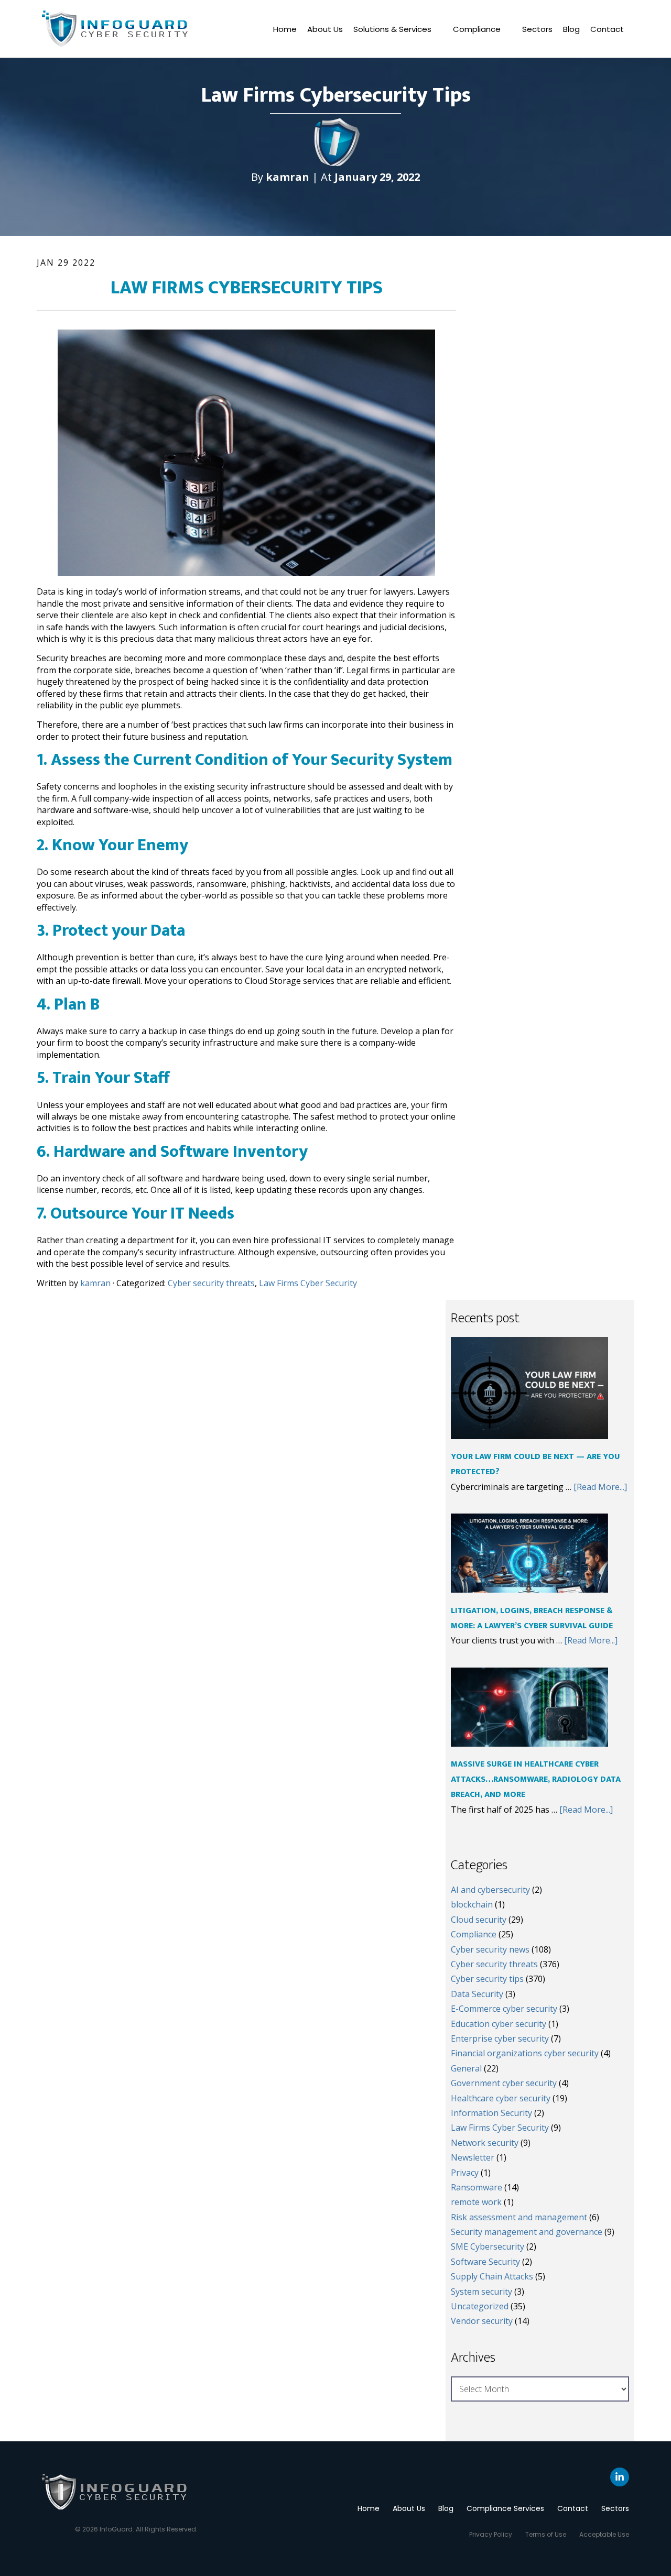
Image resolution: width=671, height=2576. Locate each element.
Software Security (485, 2262)
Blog (571, 29)
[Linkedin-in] (620, 2477)
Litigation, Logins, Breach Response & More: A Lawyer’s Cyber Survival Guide (532, 1618)
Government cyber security (504, 2083)
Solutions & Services (392, 29)
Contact (607, 29)
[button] (398, 29)
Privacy (465, 2173)
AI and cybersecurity (490, 1890)
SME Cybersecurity (488, 2246)
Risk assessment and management (519, 2217)
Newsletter (473, 2157)
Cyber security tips (487, 1979)
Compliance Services (505, 2508)
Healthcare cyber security (501, 2098)
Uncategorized (480, 2306)
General (466, 2068)
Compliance (477, 29)
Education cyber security (499, 2024)
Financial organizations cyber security (525, 2053)
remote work (476, 2202)
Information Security (491, 2113)
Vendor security (482, 2321)
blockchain (472, 1904)
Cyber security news (490, 1949)
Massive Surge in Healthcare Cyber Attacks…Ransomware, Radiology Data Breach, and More (536, 1779)
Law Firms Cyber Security (308, 1283)
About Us (325, 29)
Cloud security (479, 1920)
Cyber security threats (211, 1283)
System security (481, 2292)
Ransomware (477, 2187)
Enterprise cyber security (500, 2038)
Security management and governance (527, 2232)
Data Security (477, 1994)
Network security (485, 2143)
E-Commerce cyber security (504, 2009)
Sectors (537, 29)
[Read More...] (600, 1487)
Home (285, 29)
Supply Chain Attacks (492, 2276)
